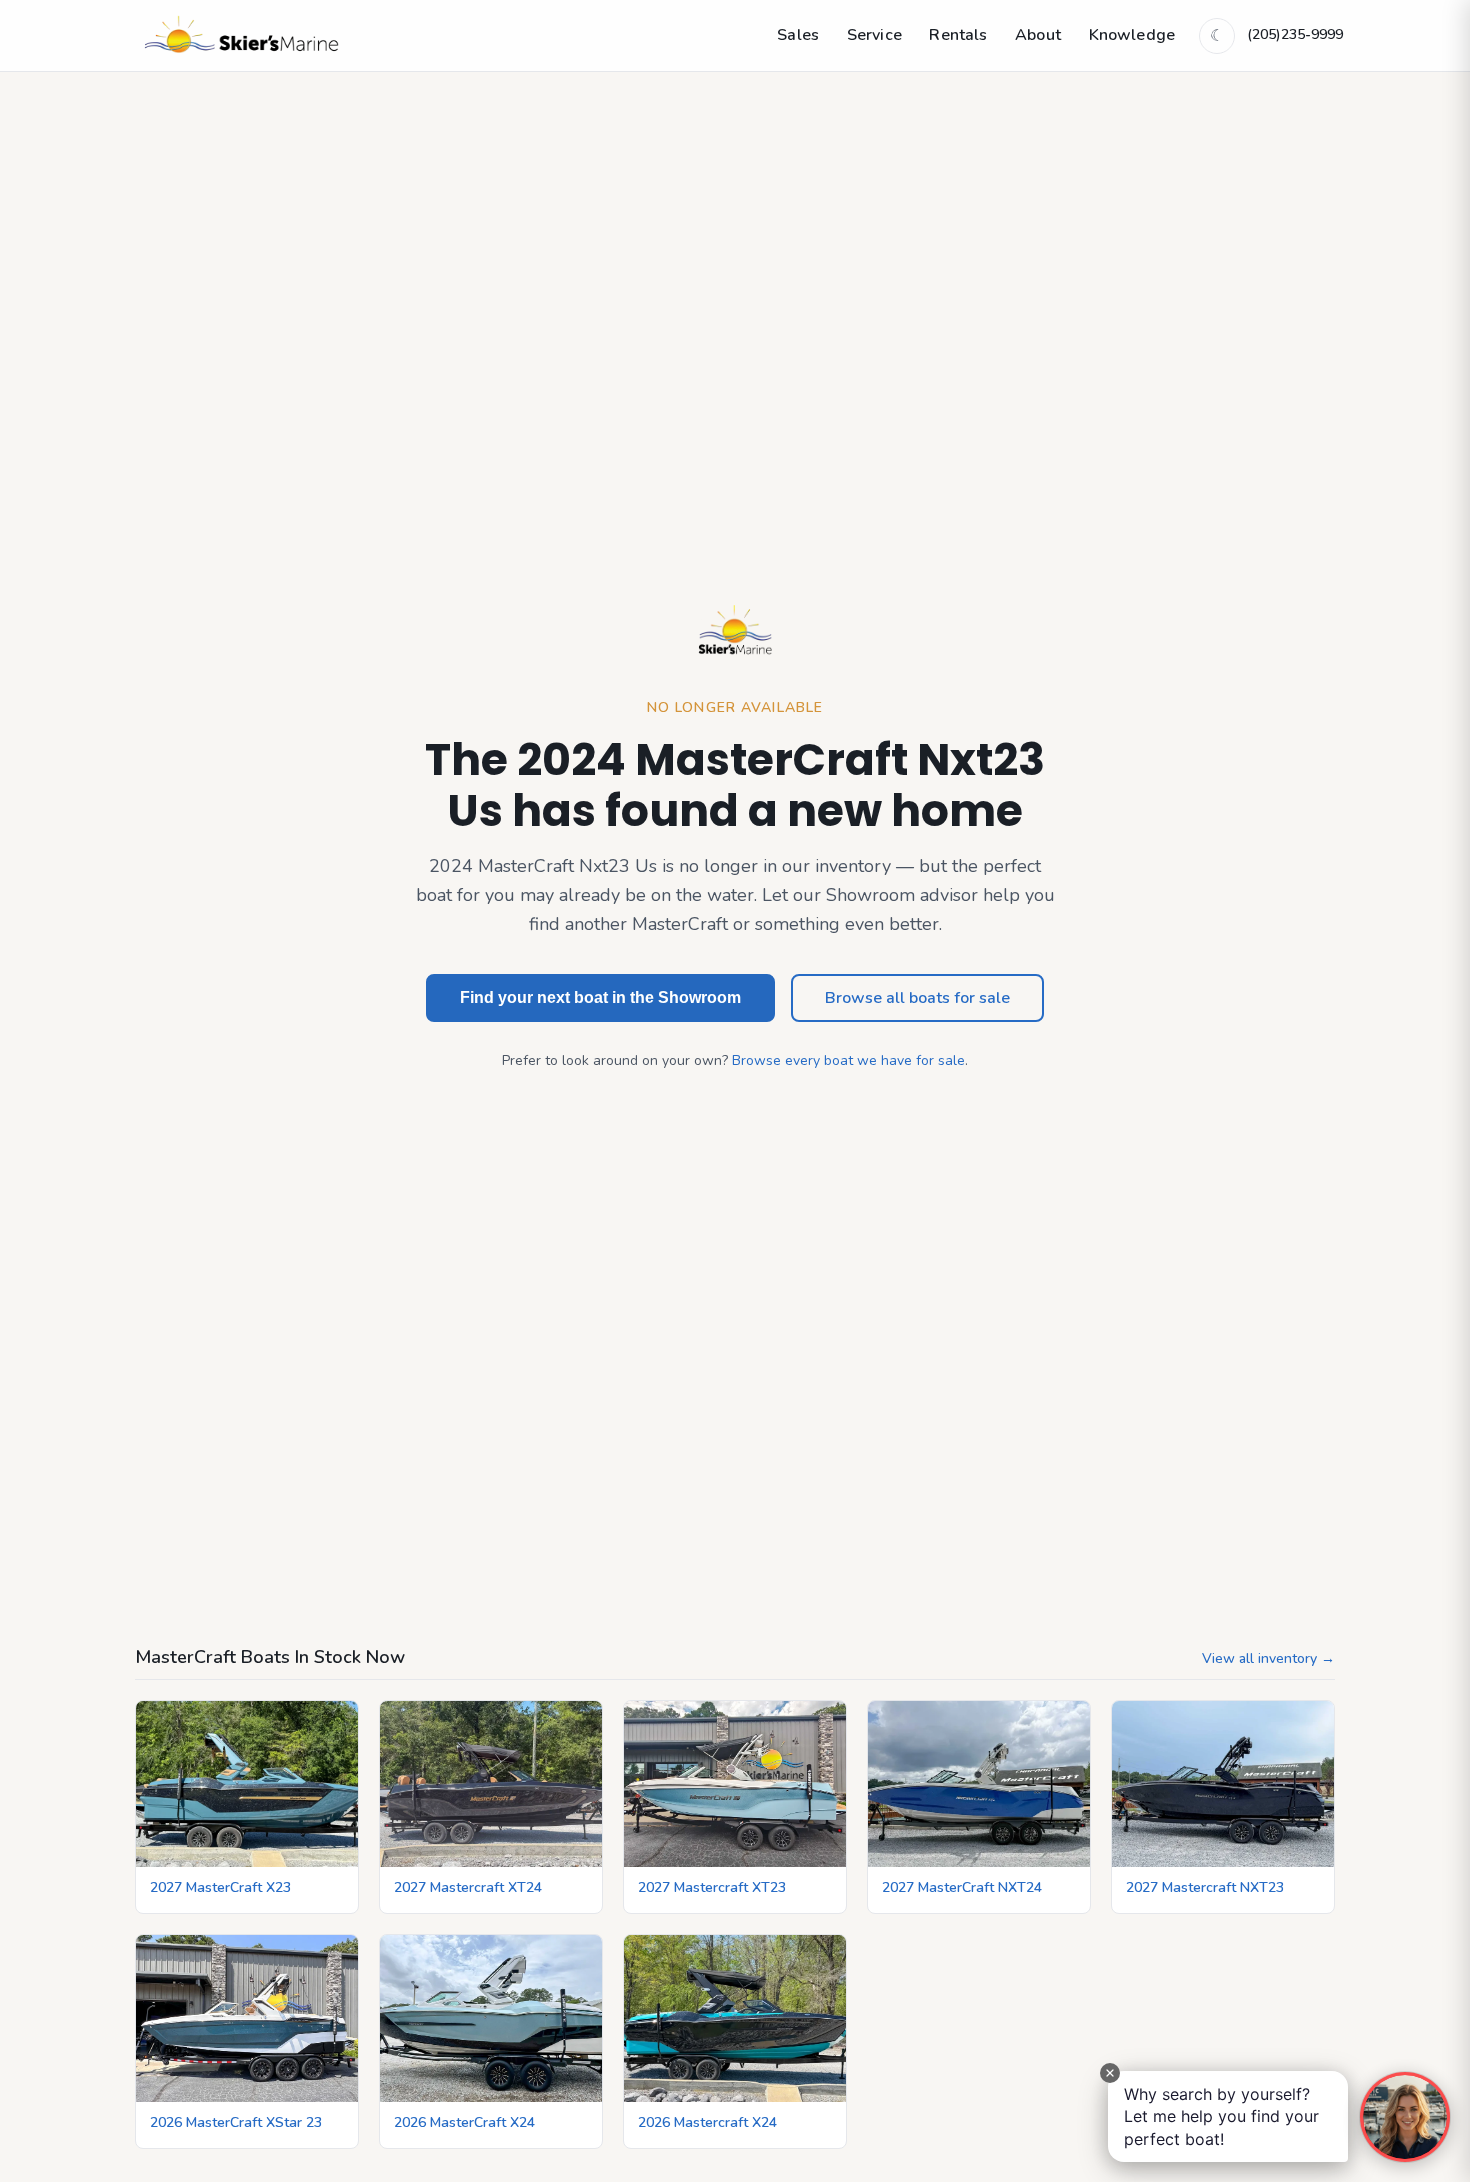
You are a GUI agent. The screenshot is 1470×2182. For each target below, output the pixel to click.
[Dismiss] (1110, 2073)
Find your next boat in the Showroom (600, 997)
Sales (798, 35)
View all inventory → (1268, 1658)
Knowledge (1132, 35)
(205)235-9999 (1295, 34)
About (1038, 35)
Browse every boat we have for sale (848, 1060)
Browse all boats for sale (917, 998)
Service (874, 35)
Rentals (958, 35)
